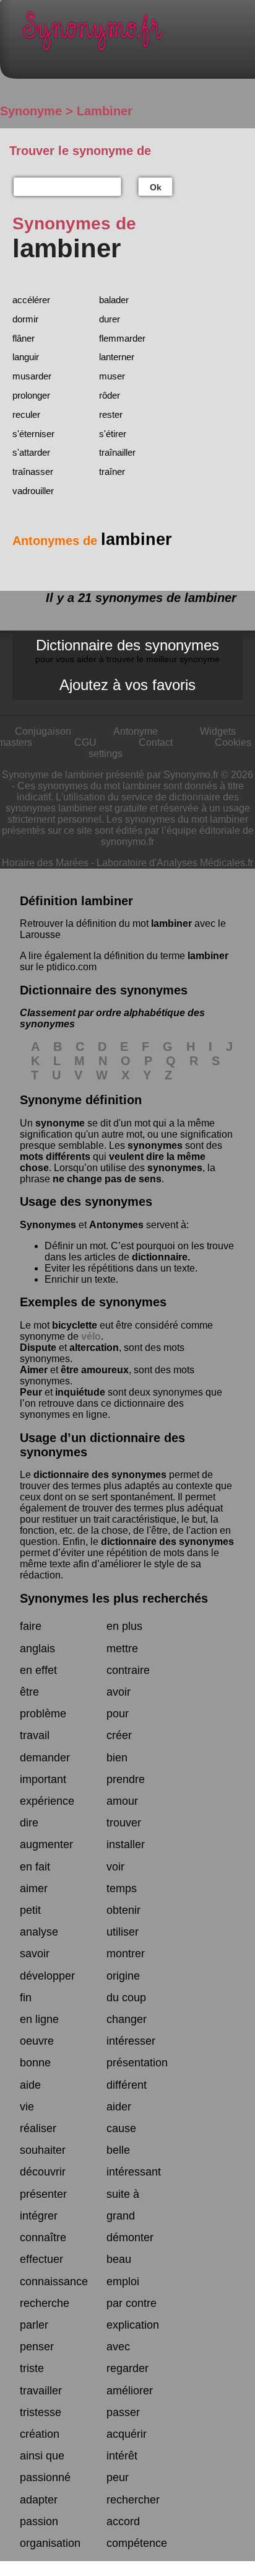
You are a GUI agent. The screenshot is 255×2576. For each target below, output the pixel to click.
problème (43, 1714)
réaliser (38, 2128)
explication (133, 2325)
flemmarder (122, 338)
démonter (130, 2237)
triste (32, 2368)
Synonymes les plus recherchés (114, 1598)
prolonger (31, 395)
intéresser (131, 2041)
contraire (128, 1670)
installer (126, 1844)
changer (127, 2019)
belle (118, 2150)
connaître (43, 2237)
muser (112, 376)
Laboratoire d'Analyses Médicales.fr (175, 863)
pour (118, 1714)
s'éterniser (33, 434)
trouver (124, 1823)
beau (119, 2259)
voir (115, 1867)
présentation (137, 2063)
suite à (123, 2194)
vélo (91, 1336)
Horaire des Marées (45, 863)
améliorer (130, 2391)
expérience (47, 1801)
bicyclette (75, 1325)
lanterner (117, 357)
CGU (85, 742)
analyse (39, 1932)
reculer (26, 414)
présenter (43, 2194)
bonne (35, 2063)
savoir (35, 1954)
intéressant (134, 2172)
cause (121, 2128)
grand (121, 2216)
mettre (122, 1649)
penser (37, 2347)
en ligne (39, 2019)
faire (31, 1626)
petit (30, 1910)
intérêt (122, 2456)
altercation (94, 1348)
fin (26, 1998)
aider (119, 2107)
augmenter (46, 1844)
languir (26, 357)
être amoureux (95, 1370)
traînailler (117, 452)
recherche (45, 2303)
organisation (50, 2543)
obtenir (123, 1910)
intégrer (39, 2216)
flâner (24, 338)
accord (123, 2521)
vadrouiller (33, 491)
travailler (41, 2391)
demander (45, 1758)
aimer (34, 1888)
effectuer (41, 2259)
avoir (119, 1692)
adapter (39, 2500)
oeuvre (37, 2041)
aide (30, 2085)
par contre (132, 2303)
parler (34, 2325)
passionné (45, 2477)
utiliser (123, 1932)
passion (39, 2521)
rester (111, 414)
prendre (126, 1779)
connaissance (54, 2282)
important (43, 1779)
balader (114, 300)
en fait (35, 1867)
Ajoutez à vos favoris (127, 685)
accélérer (31, 300)
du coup (126, 1998)
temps (122, 1888)
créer (119, 1735)
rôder (110, 395)
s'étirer (113, 434)
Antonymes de (92, 541)
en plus (124, 1626)
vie (27, 2107)
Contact (156, 742)
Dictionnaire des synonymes (127, 650)
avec (118, 2347)
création (40, 2434)
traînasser (33, 471)
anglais (37, 1649)
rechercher (133, 2500)
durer (110, 319)
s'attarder (31, 452)
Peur (31, 1392)
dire (29, 1823)
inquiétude (80, 1392)
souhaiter (43, 2150)
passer (123, 2412)
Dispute (38, 1348)
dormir (25, 319)
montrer (126, 1954)
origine (123, 1976)
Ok (156, 187)
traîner (112, 471)
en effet (38, 1670)
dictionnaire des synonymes (100, 1475)
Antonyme (136, 731)
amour (122, 1801)
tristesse (41, 2412)
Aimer (34, 1370)
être (29, 1692)
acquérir (127, 2434)
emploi (123, 2282)
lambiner (171, 923)
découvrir (43, 2172)
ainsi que (42, 2456)
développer (47, 1976)
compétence (137, 2543)
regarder (127, 2368)
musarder (32, 376)
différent (127, 2085)
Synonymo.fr (137, 34)
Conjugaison (43, 731)
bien (117, 1758)
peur (118, 2477)
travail (35, 1735)
